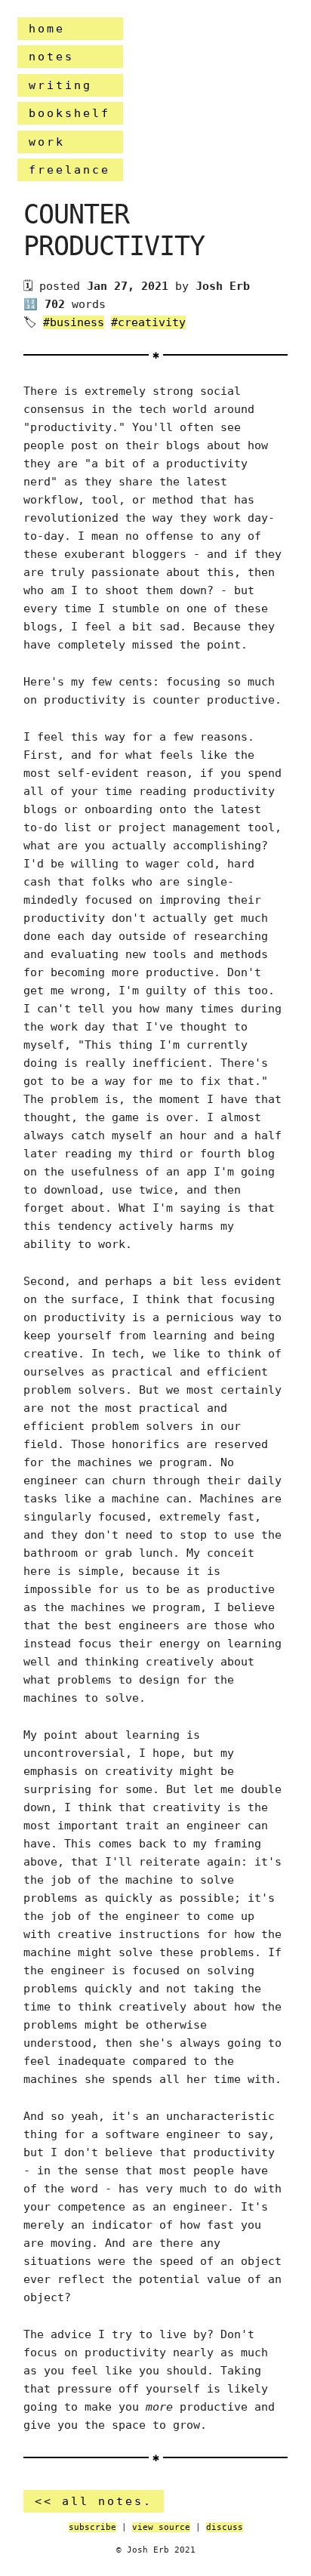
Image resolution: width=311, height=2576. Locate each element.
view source (161, 2527)
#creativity (148, 322)
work (47, 142)
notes (51, 57)
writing (60, 85)
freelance (69, 170)
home (47, 29)
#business (74, 322)
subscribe (92, 2527)
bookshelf (69, 113)
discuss (225, 2527)
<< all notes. (94, 2501)
